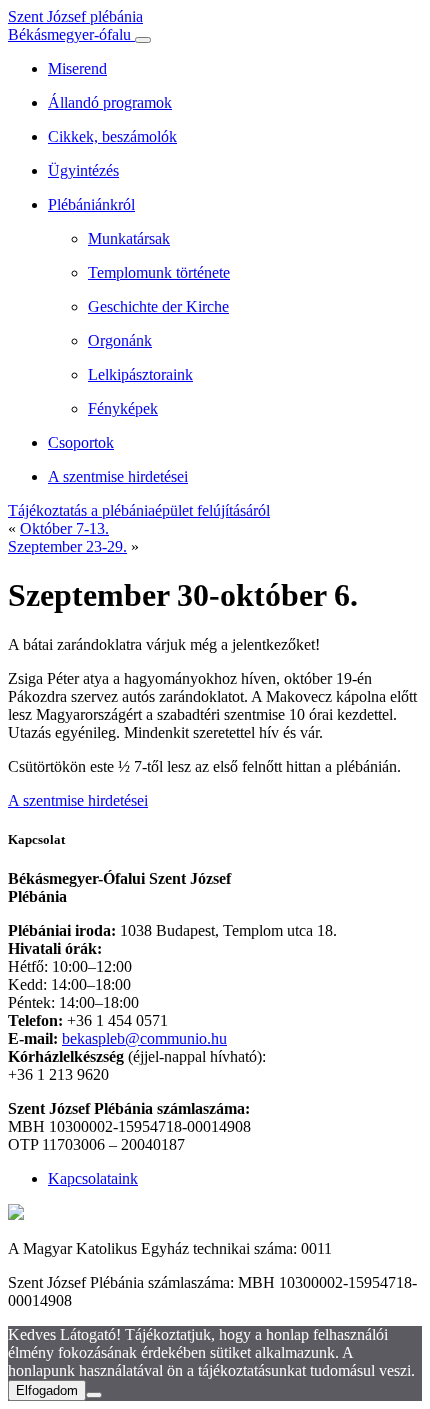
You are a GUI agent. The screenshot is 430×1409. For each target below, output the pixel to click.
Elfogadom (47, 1390)
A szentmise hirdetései (78, 800)
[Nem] (94, 1395)
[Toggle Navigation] (143, 40)
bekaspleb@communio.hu (144, 1038)
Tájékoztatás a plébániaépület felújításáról (139, 510)
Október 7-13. (64, 528)
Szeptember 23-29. (67, 546)
